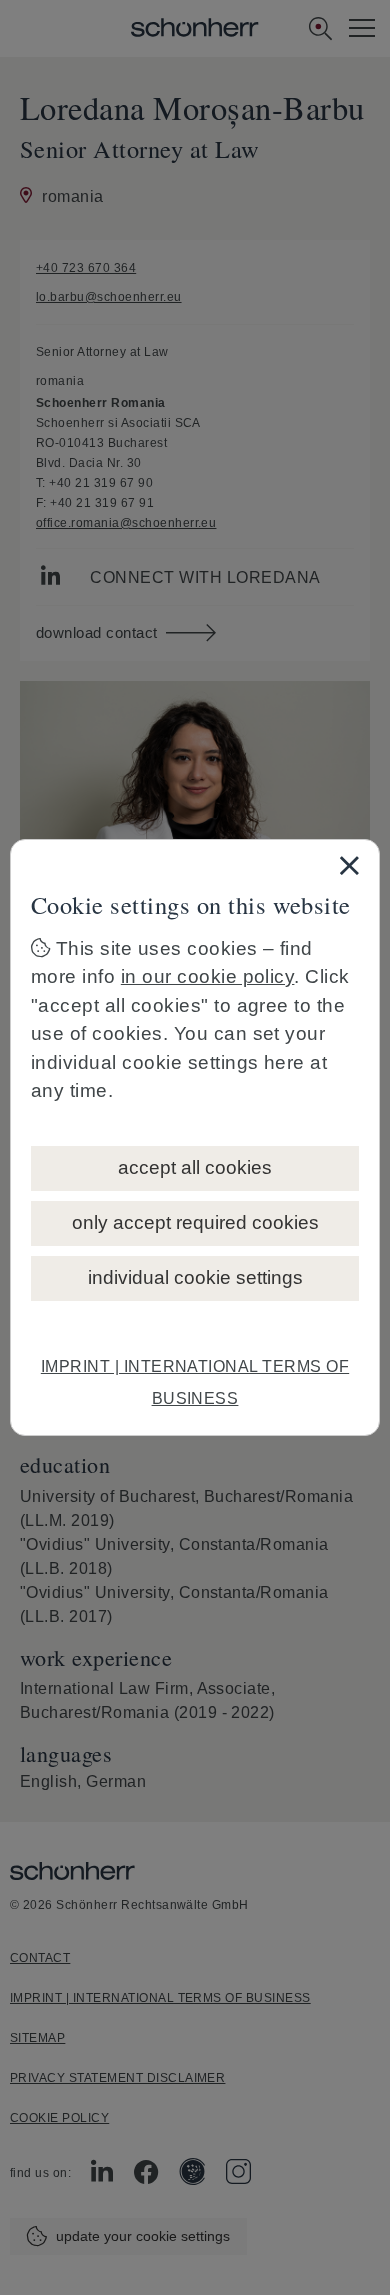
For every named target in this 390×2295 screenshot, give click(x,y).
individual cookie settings (195, 1277)
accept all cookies (195, 1167)
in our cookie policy (208, 976)
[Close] (349, 865)
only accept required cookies (195, 1222)
